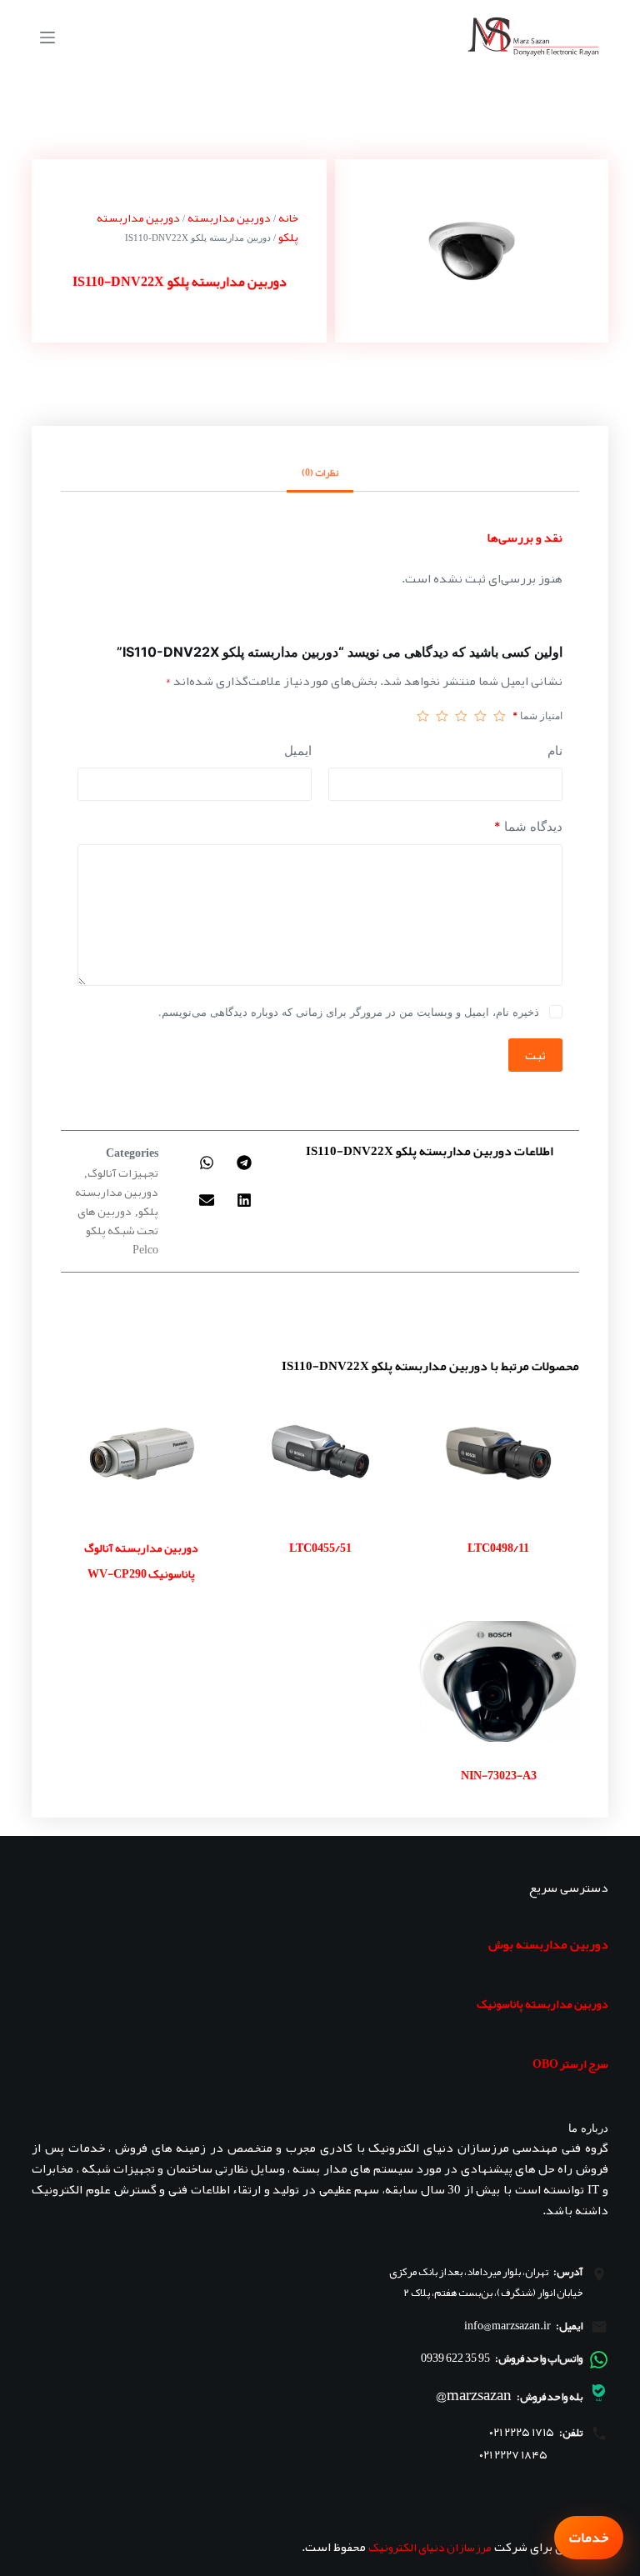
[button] (245, 1162)
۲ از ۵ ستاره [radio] (480, 716)
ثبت (535, 1055)
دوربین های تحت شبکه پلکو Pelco (118, 1230)
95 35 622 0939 (455, 2358)
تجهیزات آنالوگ (123, 1173)
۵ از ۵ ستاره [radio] (423, 716)
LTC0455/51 (320, 1548)
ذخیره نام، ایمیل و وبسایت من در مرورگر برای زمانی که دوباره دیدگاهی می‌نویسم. (349, 1012)
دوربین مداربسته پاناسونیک (542, 2003)
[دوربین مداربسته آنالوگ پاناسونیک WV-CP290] (142, 1453)
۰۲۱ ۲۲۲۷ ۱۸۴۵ (513, 2455)
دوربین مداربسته (229, 218)
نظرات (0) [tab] (320, 473)
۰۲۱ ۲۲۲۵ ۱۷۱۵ (522, 2432)
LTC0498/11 (498, 1548)
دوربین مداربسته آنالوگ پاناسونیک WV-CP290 (141, 1561)
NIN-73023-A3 (499, 1775)
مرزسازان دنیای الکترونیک (430, 2547)
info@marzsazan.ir (507, 2325)
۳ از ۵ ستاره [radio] (461, 716)
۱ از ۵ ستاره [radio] (500, 716)
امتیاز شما (537, 715)
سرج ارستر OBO (570, 2063)
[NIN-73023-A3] (498, 1682)
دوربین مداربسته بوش (548, 1944)
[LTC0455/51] (320, 1453)
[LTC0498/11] (498, 1453)
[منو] (47, 38)
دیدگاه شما (528, 826)
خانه (288, 218)
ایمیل (298, 750)
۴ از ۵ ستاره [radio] (442, 716)
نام (555, 750)
